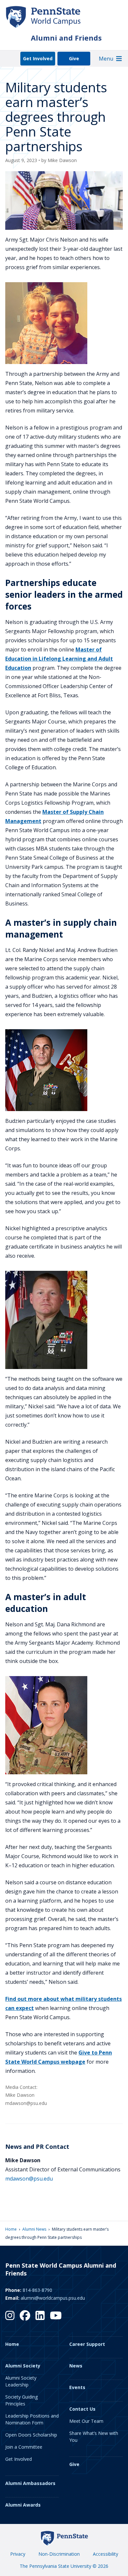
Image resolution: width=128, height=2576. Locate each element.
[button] (106, 59)
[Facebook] (25, 2315)
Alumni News (34, 2229)
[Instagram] (10, 2315)
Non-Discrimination (59, 2554)
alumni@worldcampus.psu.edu (53, 2298)
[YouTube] (56, 2315)
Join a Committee (24, 2447)
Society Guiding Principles (21, 2400)
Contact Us (82, 2409)
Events (77, 2387)
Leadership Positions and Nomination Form (32, 2419)
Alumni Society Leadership (21, 2381)
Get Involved (38, 58)
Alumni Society (23, 2366)
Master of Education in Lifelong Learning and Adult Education (59, 659)
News (76, 2366)
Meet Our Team (86, 2421)
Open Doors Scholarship (31, 2435)
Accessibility (106, 2554)
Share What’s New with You (94, 2437)
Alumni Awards (23, 2505)
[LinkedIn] (40, 2315)
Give (74, 58)
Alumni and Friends (66, 38)
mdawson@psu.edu (29, 2179)
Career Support (87, 2344)
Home (11, 2229)
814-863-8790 (37, 2290)
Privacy (18, 2554)
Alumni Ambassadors (30, 2483)
